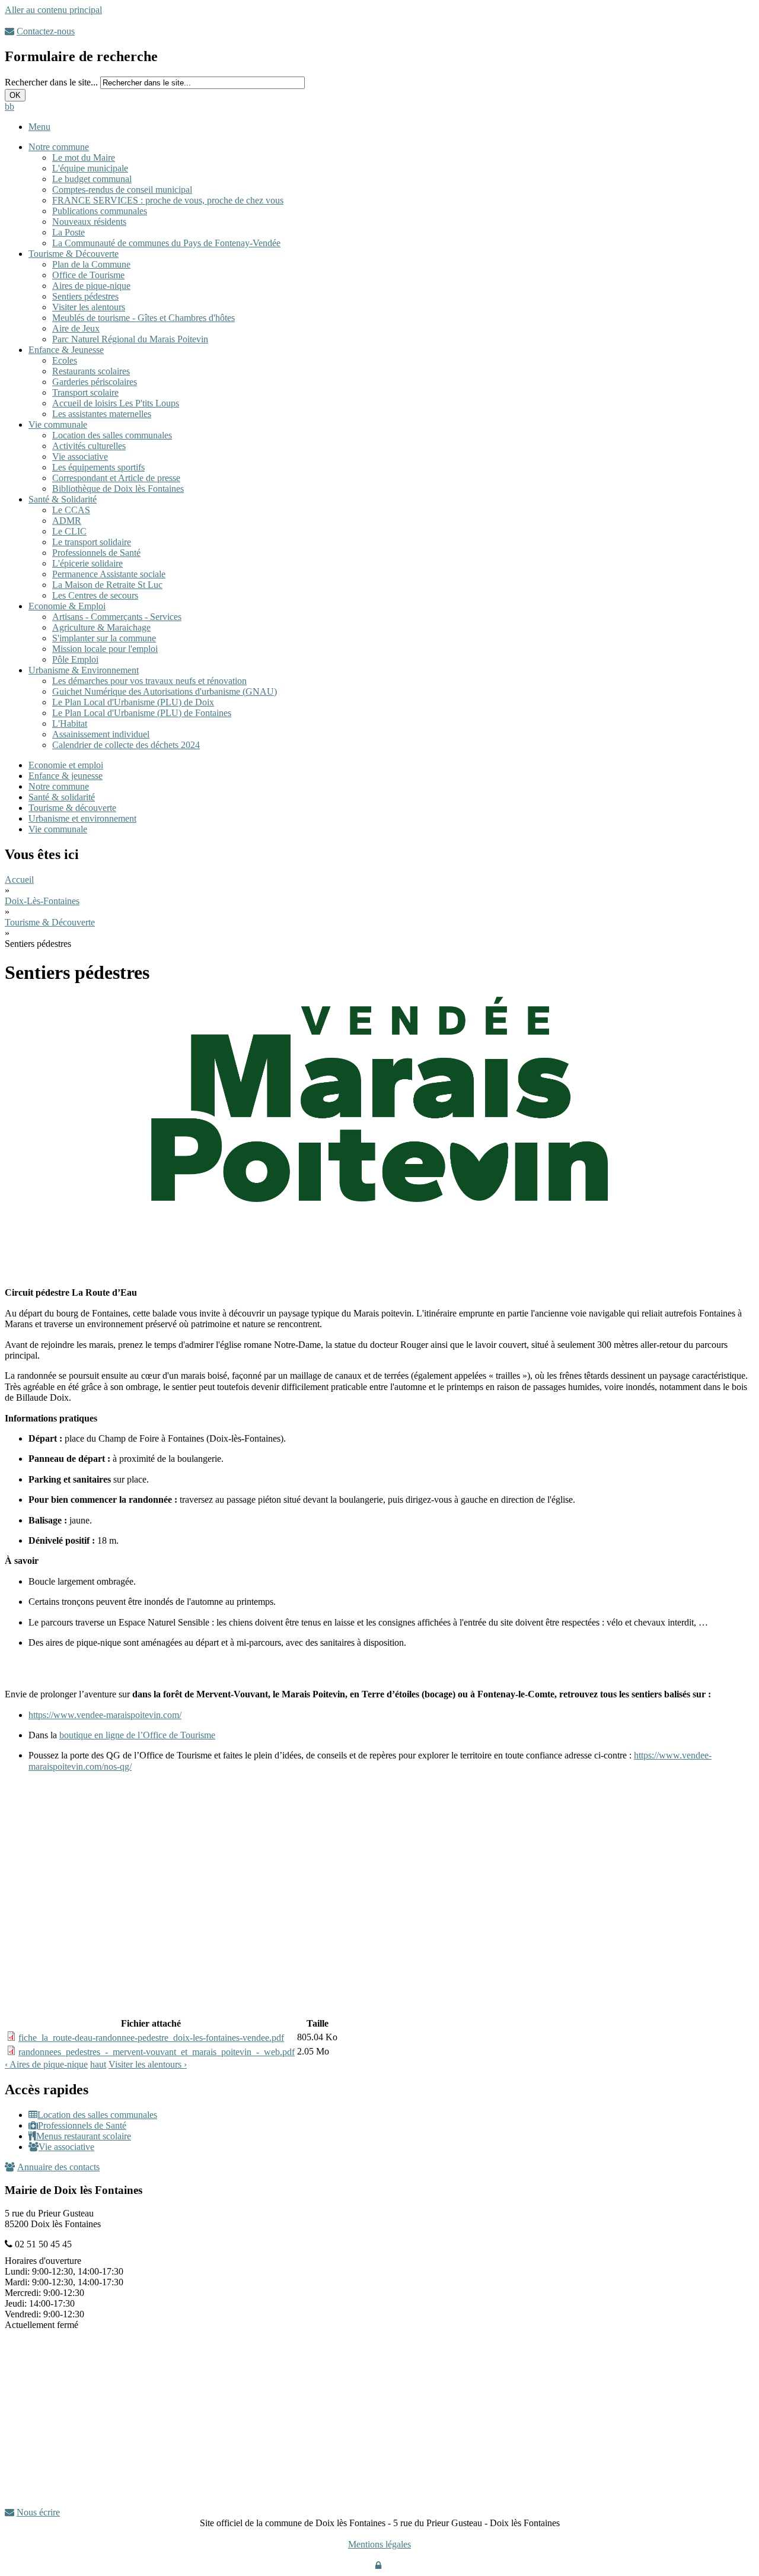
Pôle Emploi (75, 659)
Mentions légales (379, 2544)
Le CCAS (71, 510)
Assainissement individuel (101, 734)
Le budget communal (92, 179)
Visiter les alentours (89, 307)
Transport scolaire (85, 392)
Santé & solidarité (62, 797)
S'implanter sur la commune (104, 638)
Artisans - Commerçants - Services (117, 617)
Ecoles (65, 360)
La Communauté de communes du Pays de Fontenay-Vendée (166, 243)
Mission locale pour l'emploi (105, 649)
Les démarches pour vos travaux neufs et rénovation (149, 681)
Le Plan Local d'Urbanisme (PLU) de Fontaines (142, 713)
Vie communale (58, 424)
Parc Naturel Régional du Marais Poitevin (130, 339)
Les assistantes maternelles (102, 414)
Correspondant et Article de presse (116, 478)
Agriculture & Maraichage (101, 627)
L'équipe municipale (90, 168)
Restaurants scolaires (91, 371)
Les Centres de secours (95, 595)
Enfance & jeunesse (66, 776)
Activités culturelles (89, 446)
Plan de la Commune (91, 264)
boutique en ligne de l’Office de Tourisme (137, 1735)
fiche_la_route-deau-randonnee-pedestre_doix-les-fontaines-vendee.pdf (151, 2038)
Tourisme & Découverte (74, 254)
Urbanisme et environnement (82, 818)
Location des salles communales (112, 435)
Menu (39, 127)
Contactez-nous (46, 31)
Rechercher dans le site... (52, 82)
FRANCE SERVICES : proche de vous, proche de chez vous (168, 200)
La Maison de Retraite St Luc (107, 585)
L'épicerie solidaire (87, 563)
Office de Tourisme (88, 275)
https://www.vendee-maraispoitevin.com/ (105, 1715)
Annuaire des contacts (58, 2167)
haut (98, 2064)
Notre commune (59, 147)
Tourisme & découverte (72, 808)
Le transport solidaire (92, 542)
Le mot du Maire (84, 158)
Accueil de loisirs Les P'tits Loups (116, 403)
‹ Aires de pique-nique (46, 2064)
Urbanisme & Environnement (84, 670)
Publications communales (100, 211)
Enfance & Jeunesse (66, 350)
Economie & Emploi (67, 606)
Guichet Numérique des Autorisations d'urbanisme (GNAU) (165, 691)
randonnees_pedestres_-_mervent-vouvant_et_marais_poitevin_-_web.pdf (157, 2052)
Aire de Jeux (76, 328)
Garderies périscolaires (95, 382)
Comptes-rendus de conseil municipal (122, 190)
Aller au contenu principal (53, 10)
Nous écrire (38, 2512)
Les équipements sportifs (98, 467)
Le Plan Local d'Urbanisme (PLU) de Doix (133, 702)
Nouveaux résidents (89, 222)
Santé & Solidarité (63, 499)
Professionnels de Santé (96, 553)
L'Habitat (70, 723)
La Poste (68, 232)
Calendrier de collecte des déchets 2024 (126, 745)
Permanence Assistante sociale (109, 574)
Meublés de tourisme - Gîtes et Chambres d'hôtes (143, 318)
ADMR (67, 521)
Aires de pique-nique (91, 286)
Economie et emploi (66, 765)
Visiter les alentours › (148, 2064)
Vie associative (80, 457)
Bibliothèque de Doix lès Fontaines (118, 489)
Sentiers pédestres (85, 296)
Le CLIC (69, 531)
